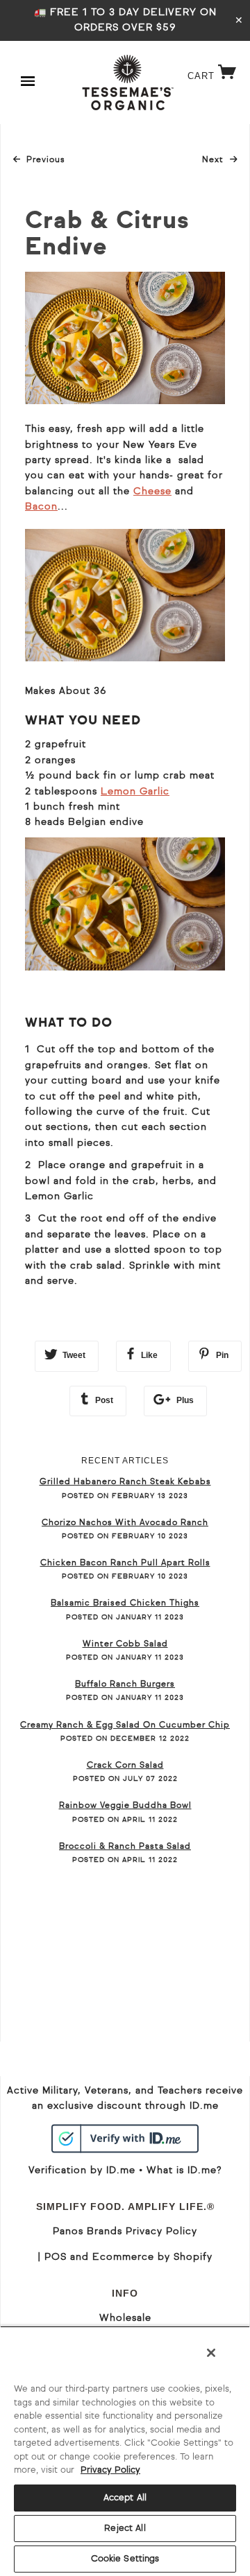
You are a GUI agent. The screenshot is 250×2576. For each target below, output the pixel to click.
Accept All (125, 2498)
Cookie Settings (125, 2559)
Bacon (41, 507)
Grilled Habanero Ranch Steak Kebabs (125, 1482)
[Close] (211, 2353)
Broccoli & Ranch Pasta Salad (125, 1847)
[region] (125, 2451)
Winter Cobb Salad (125, 1644)
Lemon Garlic (135, 792)
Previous (45, 160)
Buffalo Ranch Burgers (125, 1685)
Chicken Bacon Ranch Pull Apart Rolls (125, 1563)
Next (220, 160)
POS (56, 2257)
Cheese (152, 491)
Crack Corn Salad (125, 1766)
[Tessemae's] (128, 82)
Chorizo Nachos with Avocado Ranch (125, 1523)
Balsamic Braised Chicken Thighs (125, 1603)
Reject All (125, 2529)
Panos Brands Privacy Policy (125, 2231)
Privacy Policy (110, 2470)
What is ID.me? (184, 2170)
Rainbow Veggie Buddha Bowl (125, 1806)
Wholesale (125, 2318)
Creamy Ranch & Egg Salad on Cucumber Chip (125, 1725)
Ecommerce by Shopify (152, 2257)
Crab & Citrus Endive (107, 235)
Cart (212, 87)
